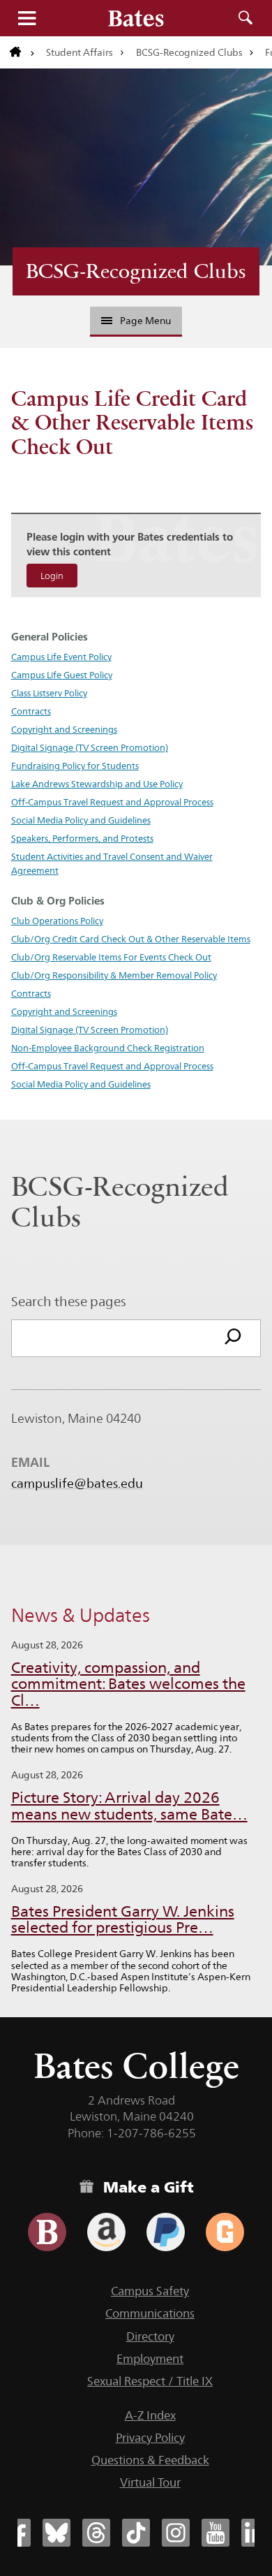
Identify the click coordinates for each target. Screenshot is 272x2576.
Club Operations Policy (57, 921)
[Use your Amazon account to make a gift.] (106, 2232)
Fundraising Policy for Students (75, 766)
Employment (150, 2359)
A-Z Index (150, 2415)
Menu (27, 18)
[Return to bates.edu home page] (22, 52)
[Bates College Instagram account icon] (176, 2533)
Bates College (136, 2066)
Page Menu (145, 321)
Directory (150, 2336)
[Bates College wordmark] (136, 18)
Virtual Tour (150, 2482)
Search (245, 18)
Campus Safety (150, 2291)
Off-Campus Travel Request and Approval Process (112, 802)
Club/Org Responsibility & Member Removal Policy (114, 975)
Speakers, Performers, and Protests (82, 838)
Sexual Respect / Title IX (150, 2381)
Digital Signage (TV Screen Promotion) (90, 747)
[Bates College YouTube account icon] (216, 2533)
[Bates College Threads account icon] (96, 2533)
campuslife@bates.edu (77, 1484)
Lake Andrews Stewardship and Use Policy (97, 784)
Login (52, 576)
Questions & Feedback (150, 2460)
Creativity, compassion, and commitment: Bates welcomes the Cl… (128, 1684)
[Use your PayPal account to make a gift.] (166, 2232)
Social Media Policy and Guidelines (81, 820)
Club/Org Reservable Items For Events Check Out (111, 957)
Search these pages (69, 1301)
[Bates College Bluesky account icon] (56, 2533)
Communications (150, 2313)
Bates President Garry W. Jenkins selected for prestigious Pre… (123, 1920)
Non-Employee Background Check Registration (108, 1048)
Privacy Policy (150, 2438)
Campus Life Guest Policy (62, 675)
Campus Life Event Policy (61, 657)
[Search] (233, 1338)
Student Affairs (80, 52)
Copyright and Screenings (64, 729)
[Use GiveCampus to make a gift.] (225, 2232)
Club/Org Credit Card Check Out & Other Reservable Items (131, 939)
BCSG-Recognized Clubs (189, 52)
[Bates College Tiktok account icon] (136, 2533)
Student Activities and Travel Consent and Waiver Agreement (112, 863)
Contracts (31, 711)
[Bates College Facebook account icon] (17, 2533)
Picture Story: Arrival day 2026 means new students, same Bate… (129, 1806)
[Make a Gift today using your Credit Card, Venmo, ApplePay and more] (47, 2232)
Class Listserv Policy (49, 693)
